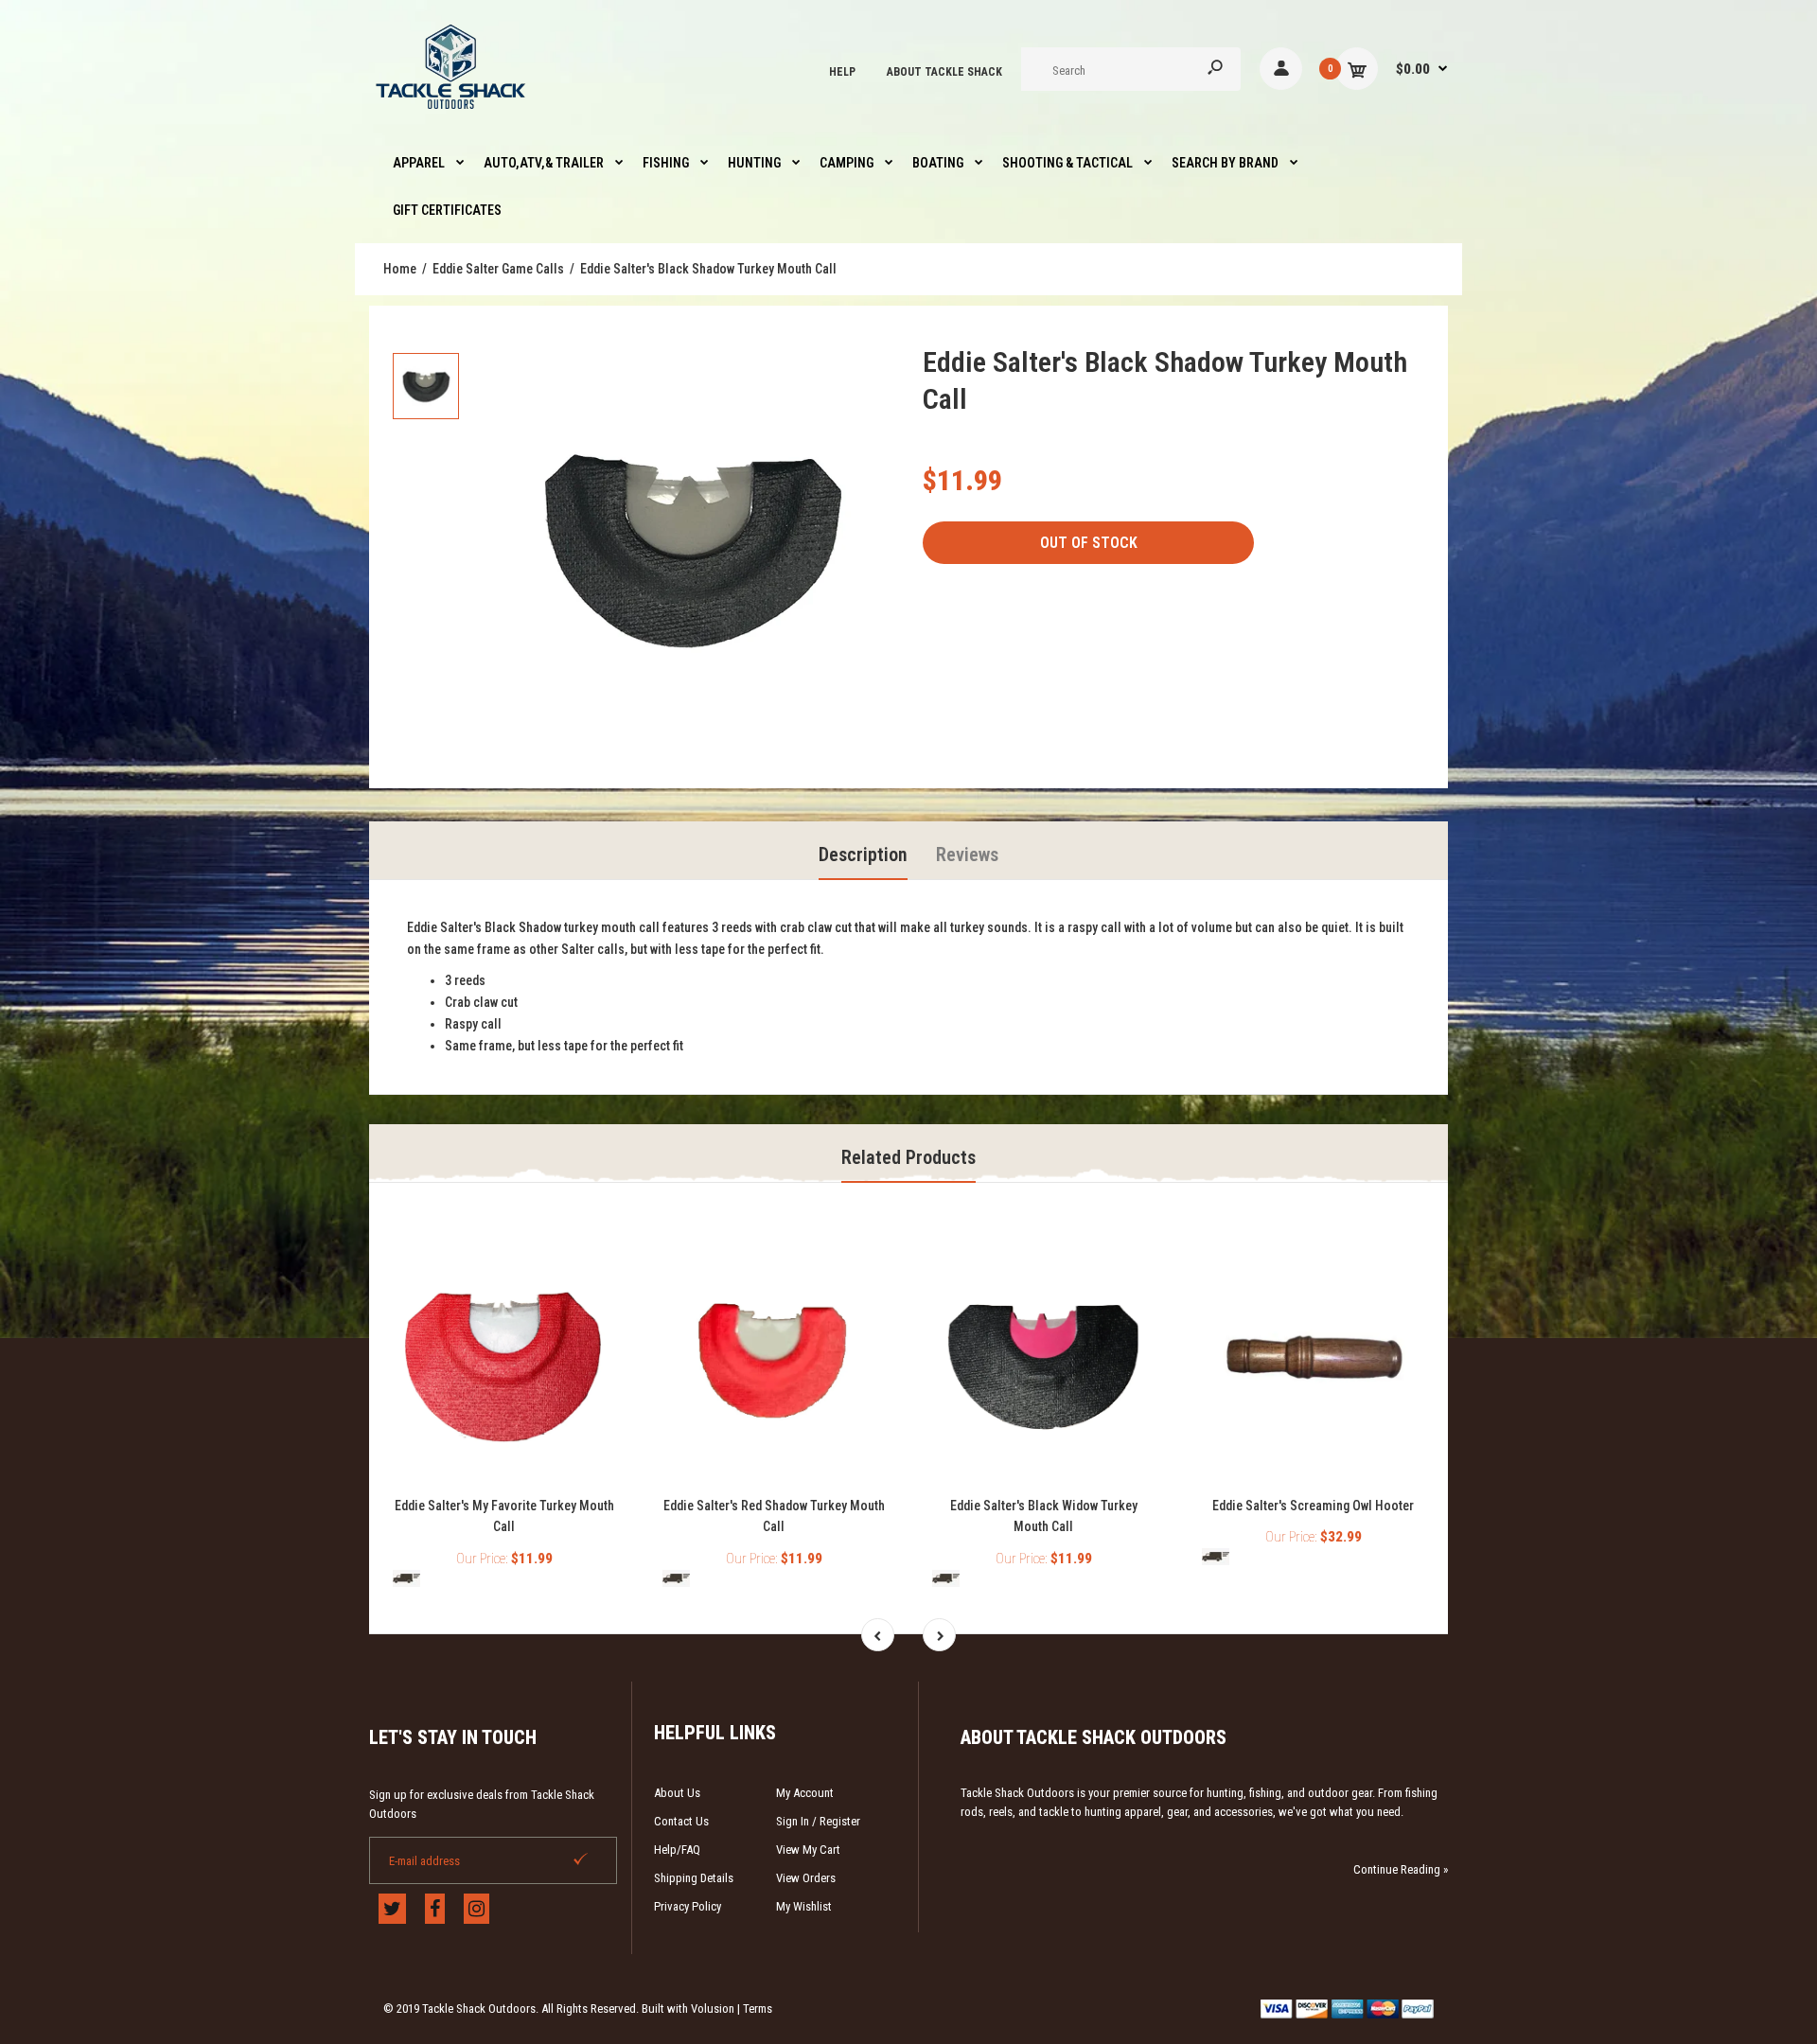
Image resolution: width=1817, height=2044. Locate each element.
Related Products (908, 1157)
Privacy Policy (688, 1906)
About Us (677, 1793)
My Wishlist (804, 1906)
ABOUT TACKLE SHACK (944, 72)
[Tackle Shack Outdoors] (452, 114)
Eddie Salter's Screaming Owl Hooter (1313, 1506)
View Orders (806, 1878)
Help (842, 72)
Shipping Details (694, 1878)
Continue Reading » (1401, 1869)
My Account (805, 1793)
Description (863, 855)
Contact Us (681, 1821)
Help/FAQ (677, 1850)
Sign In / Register (818, 1821)
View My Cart (808, 1850)
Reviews (967, 855)
